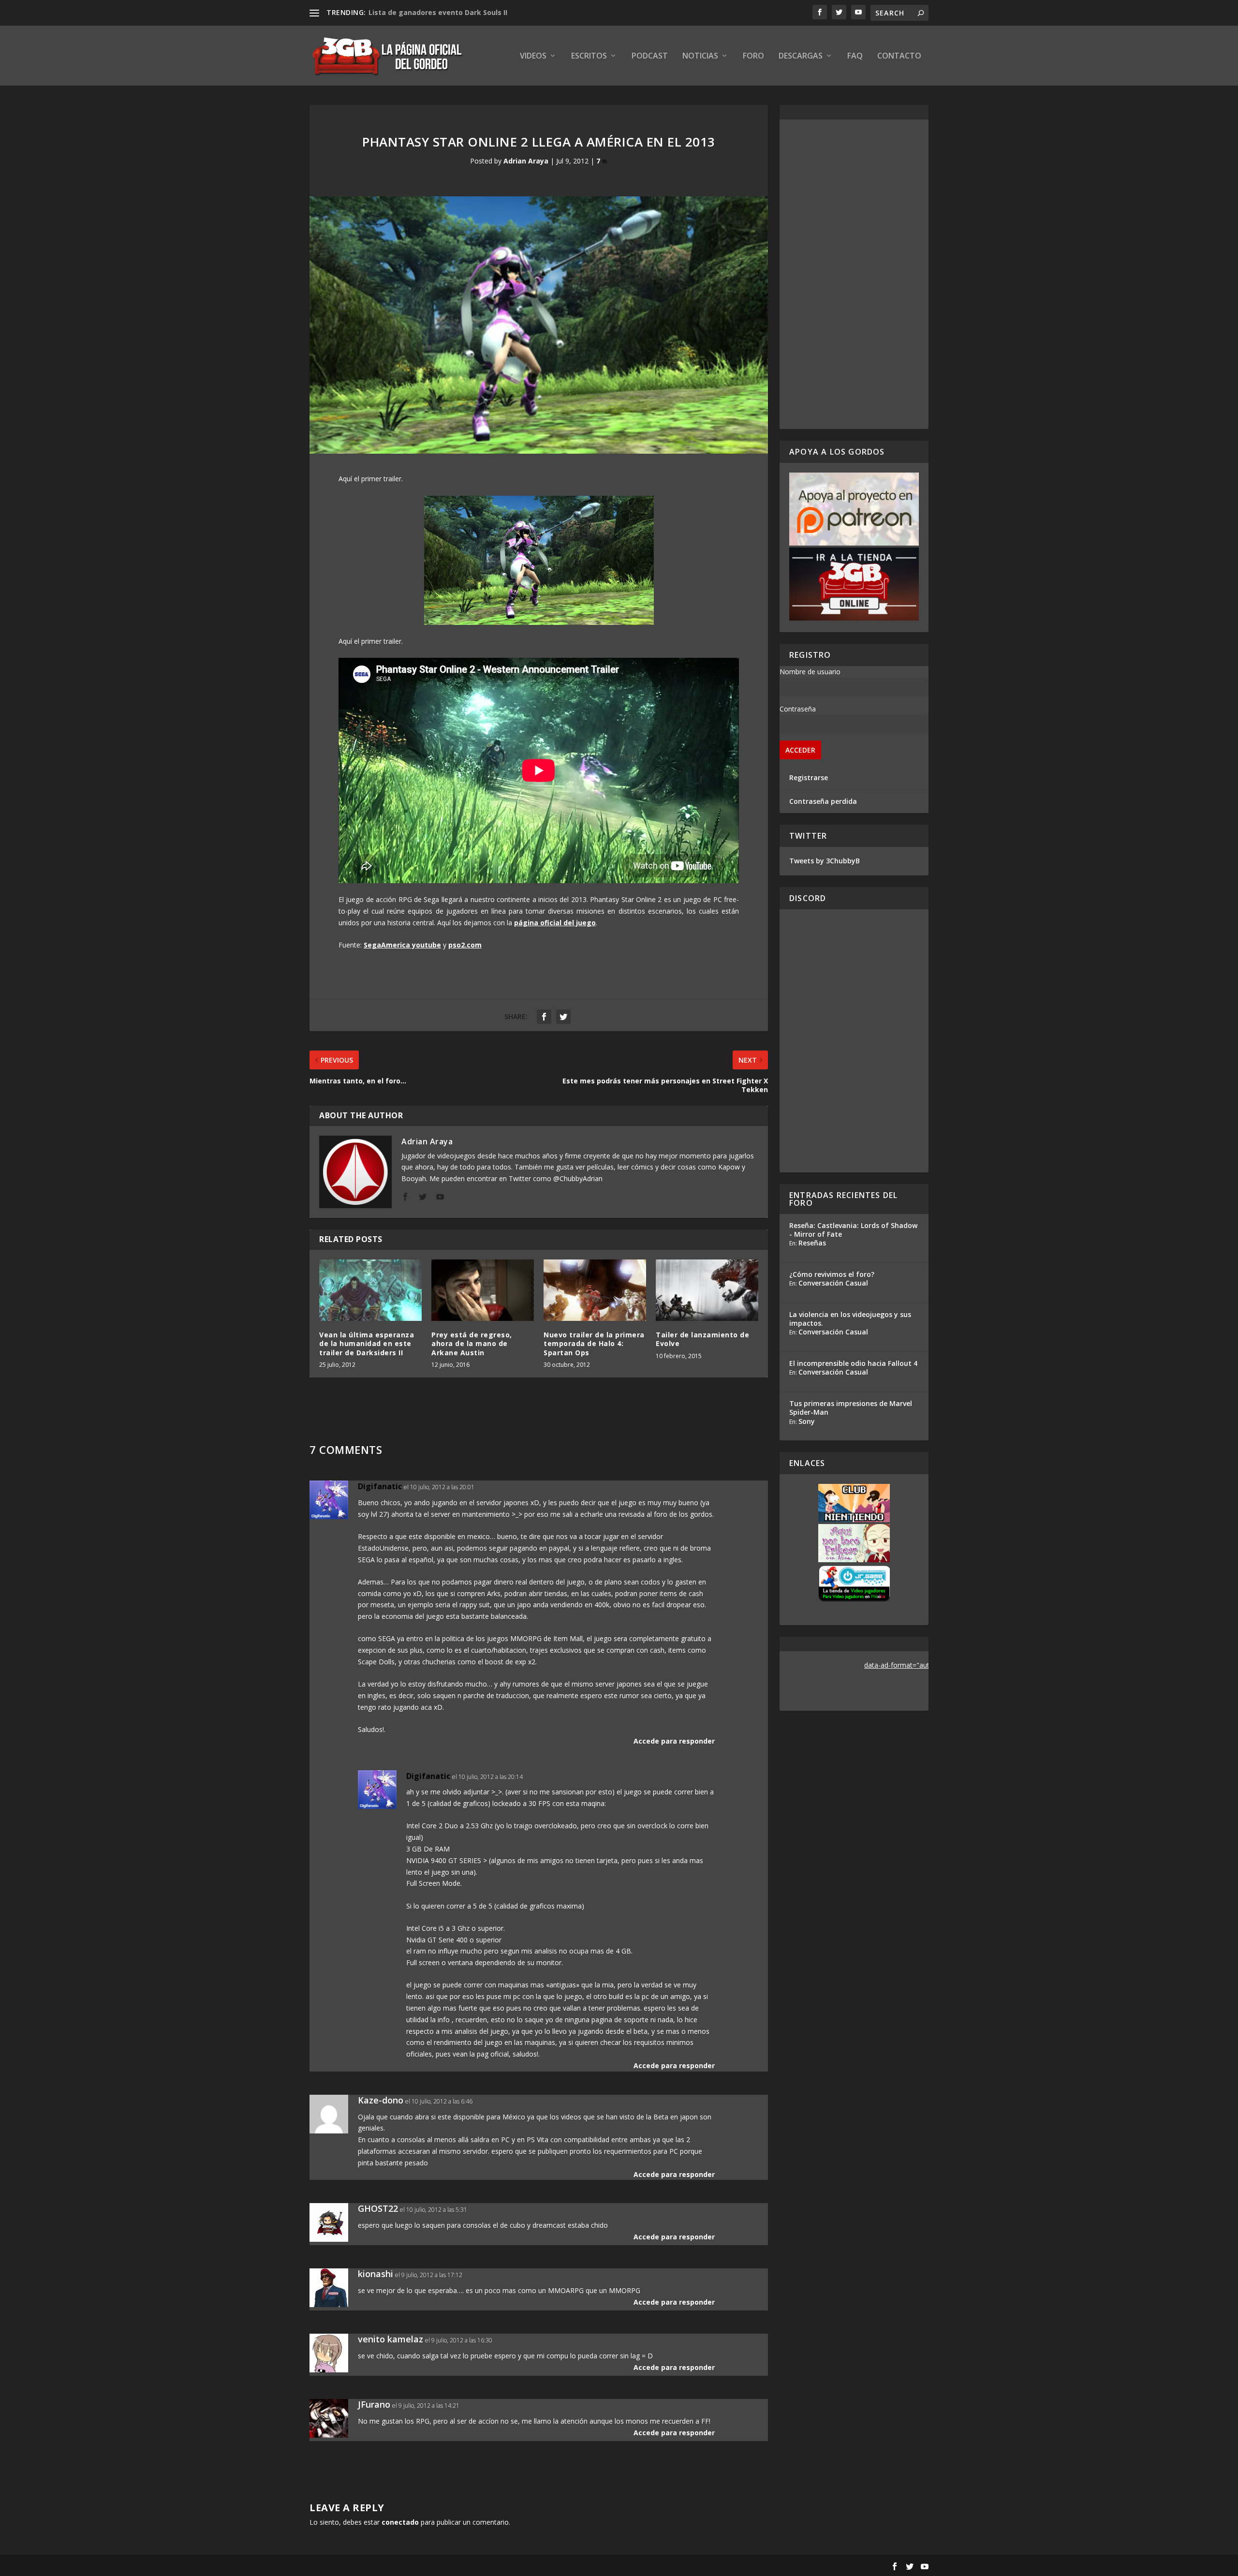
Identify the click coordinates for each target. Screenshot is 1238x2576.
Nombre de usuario (810, 672)
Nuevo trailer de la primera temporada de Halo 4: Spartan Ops (594, 1343)
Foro (753, 56)
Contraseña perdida (823, 801)
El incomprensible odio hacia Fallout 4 (853, 1363)
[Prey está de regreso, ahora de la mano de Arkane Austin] (483, 1290)
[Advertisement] (854, 274)
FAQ (855, 56)
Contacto (899, 56)
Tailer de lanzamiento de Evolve (702, 1339)
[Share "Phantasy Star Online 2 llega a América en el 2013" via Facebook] (544, 1017)
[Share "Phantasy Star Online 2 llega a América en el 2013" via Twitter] (563, 1017)
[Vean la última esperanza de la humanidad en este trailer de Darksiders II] (370, 1290)
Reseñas (812, 1243)
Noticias (700, 56)
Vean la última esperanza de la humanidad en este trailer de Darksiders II (367, 1343)
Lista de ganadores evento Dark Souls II (438, 12)
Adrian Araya (526, 161)
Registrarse (809, 777)
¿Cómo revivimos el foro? (832, 1274)
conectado (400, 2522)
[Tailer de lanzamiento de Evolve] (707, 1290)
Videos (533, 56)
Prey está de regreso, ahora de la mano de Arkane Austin (472, 1343)
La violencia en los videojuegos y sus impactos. (850, 1319)
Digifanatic (380, 1486)
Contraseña (798, 709)
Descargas (801, 56)
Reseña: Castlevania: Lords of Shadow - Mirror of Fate (853, 1230)
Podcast (650, 56)
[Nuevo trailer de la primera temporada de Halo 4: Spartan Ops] (595, 1290)
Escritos (589, 56)
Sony (807, 1421)
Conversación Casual (833, 1283)
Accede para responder (674, 1741)
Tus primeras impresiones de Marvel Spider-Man (851, 1408)
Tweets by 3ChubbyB (825, 861)
